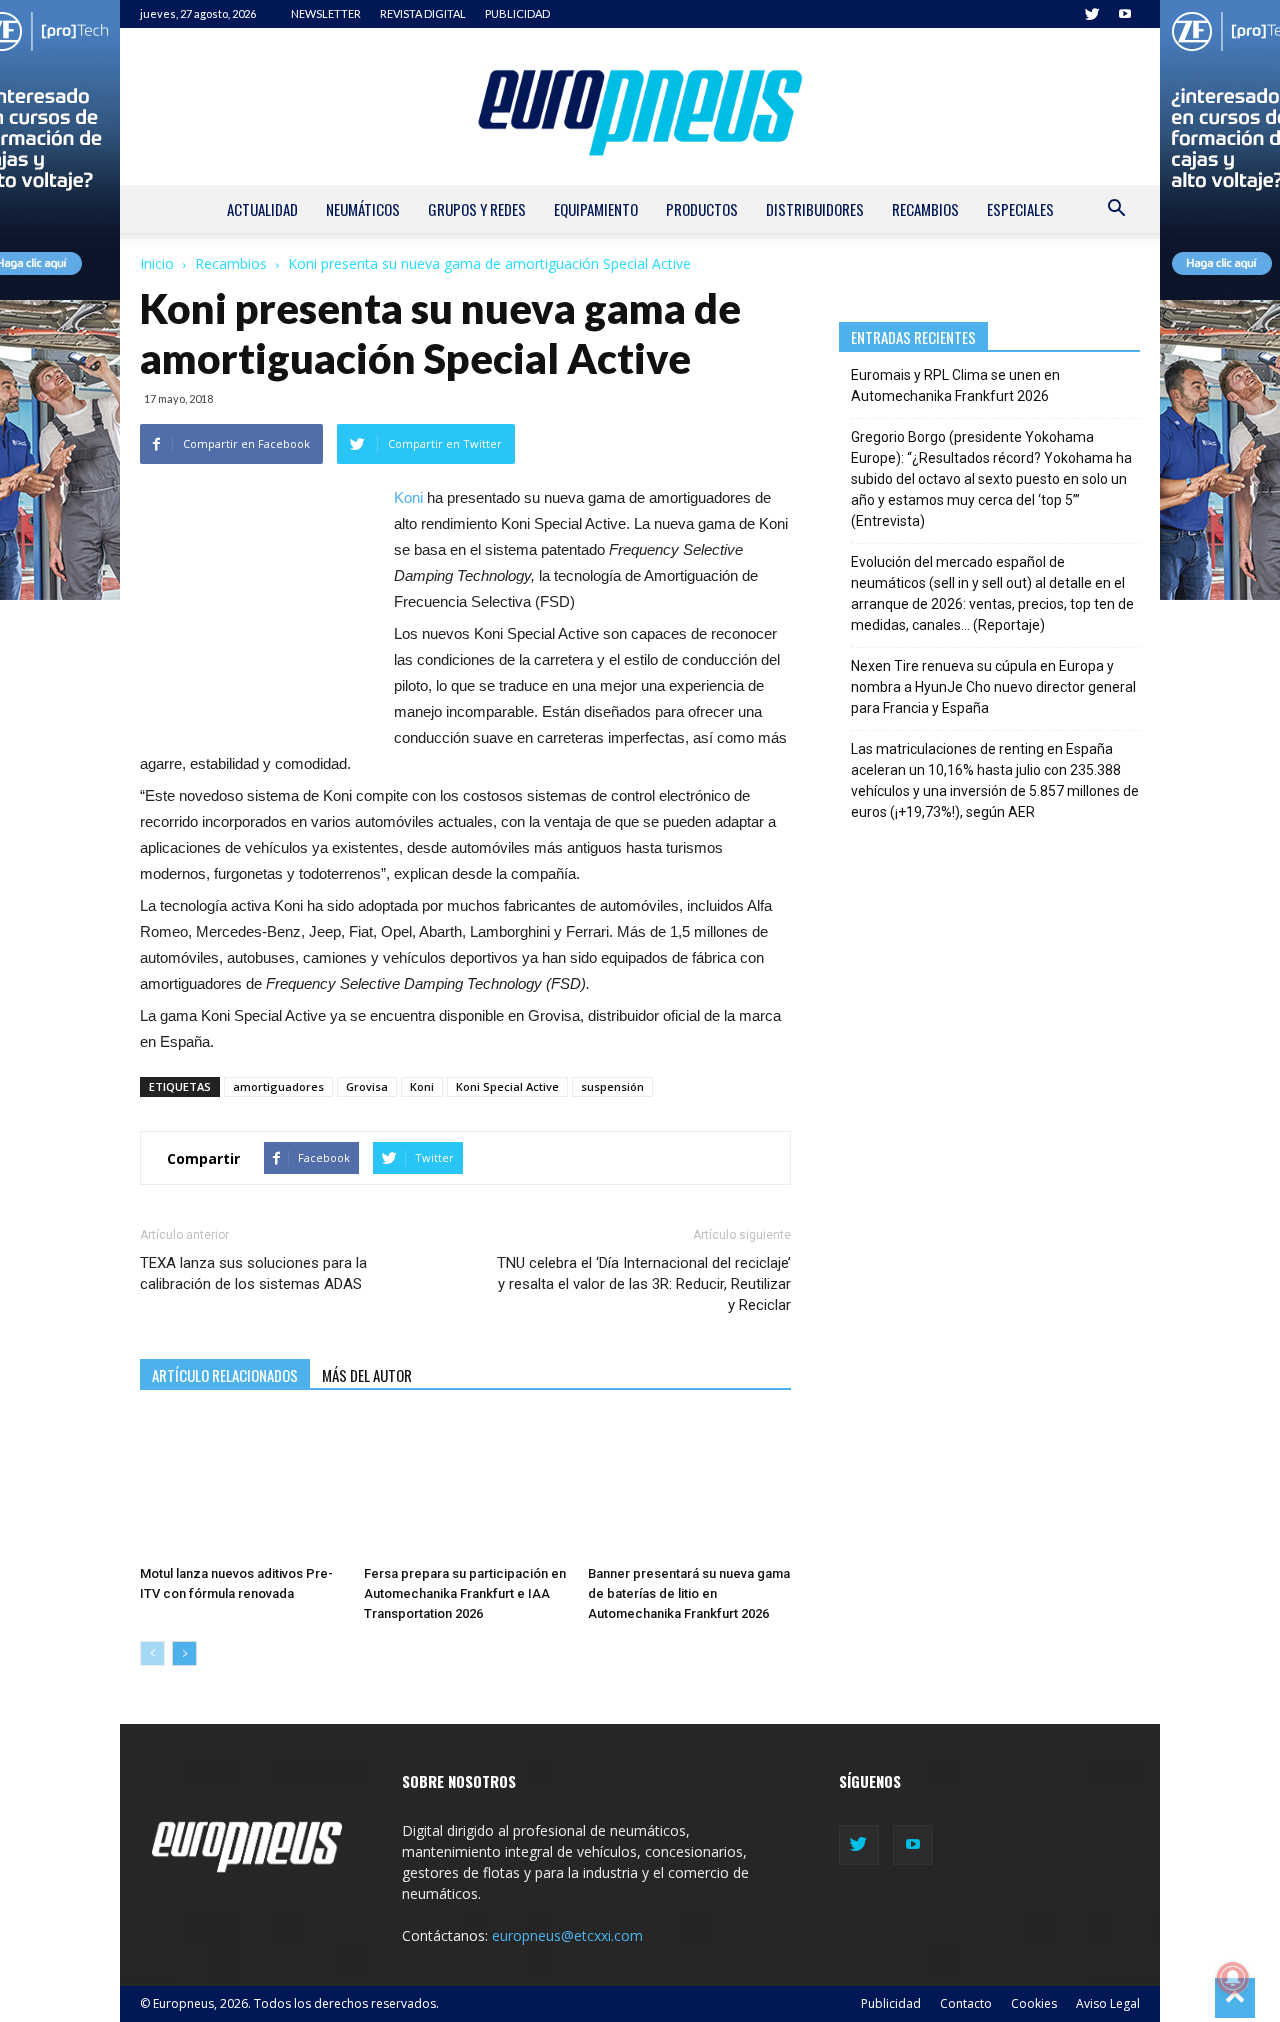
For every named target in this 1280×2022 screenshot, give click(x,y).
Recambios (925, 209)
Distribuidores (815, 209)
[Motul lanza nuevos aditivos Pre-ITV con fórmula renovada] (241, 1487)
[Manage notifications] (1233, 1978)
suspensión (612, 1086)
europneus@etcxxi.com (567, 1935)
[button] (1116, 210)
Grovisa (367, 1086)
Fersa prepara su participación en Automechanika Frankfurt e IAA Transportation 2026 (465, 1593)
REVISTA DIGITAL (423, 13)
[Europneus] (640, 106)
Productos (702, 209)
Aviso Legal (1108, 2003)
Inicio (157, 263)
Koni (408, 497)
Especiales (1020, 209)
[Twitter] (1092, 14)
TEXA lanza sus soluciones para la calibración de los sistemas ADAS (253, 1273)
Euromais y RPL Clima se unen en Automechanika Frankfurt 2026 (955, 385)
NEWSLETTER (326, 13)
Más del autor (367, 1375)
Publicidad (891, 2003)
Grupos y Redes (477, 209)
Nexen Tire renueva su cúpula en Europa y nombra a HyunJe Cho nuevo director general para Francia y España (993, 687)
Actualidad (262, 209)
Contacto (966, 2003)
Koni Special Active (507, 1086)
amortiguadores (278, 1086)
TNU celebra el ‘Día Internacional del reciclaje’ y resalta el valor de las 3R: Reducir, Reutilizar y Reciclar (643, 1284)
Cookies (1034, 2003)
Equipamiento (596, 209)
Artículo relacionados (225, 1375)
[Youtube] (1125, 14)
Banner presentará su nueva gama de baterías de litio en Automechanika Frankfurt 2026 (689, 1593)
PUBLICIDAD (517, 13)
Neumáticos (363, 209)
